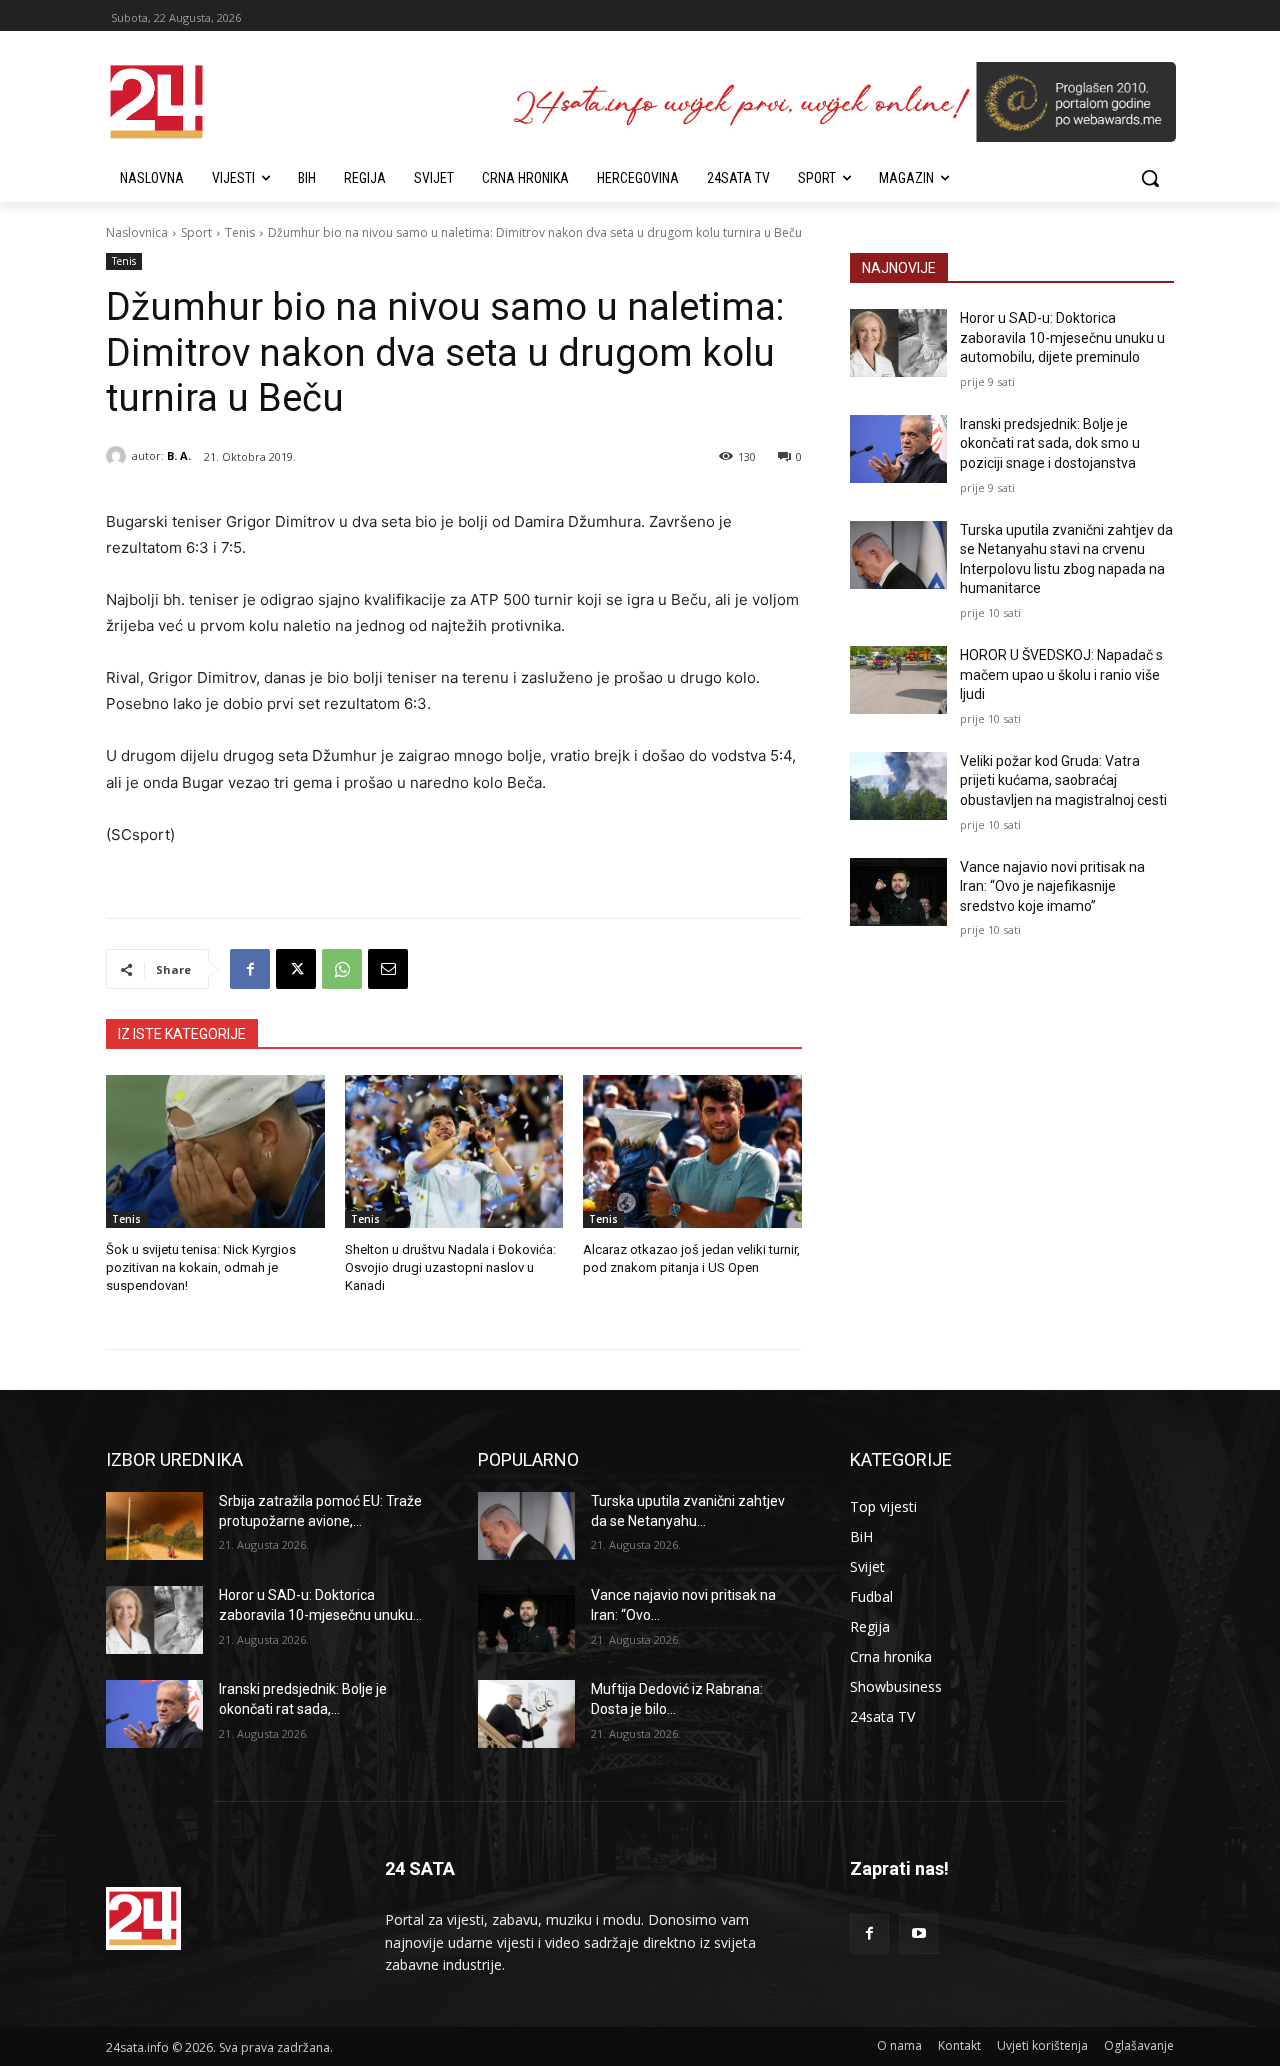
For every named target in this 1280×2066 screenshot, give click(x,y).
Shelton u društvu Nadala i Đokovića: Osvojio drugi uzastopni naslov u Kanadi (450, 1267)
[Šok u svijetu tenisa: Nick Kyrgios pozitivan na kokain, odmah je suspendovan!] (215, 1151)
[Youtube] (918, 1933)
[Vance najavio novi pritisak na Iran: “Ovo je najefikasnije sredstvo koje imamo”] (898, 892)
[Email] (388, 969)
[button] (1150, 178)
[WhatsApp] (342, 969)
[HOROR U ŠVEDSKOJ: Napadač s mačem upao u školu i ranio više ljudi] (898, 680)
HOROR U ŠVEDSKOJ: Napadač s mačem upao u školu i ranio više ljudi (1061, 674)
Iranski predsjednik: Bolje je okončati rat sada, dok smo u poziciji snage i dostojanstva (1050, 443)
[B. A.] (119, 456)
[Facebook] (250, 969)
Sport (196, 232)
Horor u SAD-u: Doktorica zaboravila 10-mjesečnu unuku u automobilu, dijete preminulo (1062, 337)
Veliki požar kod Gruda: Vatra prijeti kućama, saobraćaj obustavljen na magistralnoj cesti (1063, 780)
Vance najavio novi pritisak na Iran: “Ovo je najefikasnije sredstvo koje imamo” (1052, 886)
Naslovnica (137, 232)
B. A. (179, 455)
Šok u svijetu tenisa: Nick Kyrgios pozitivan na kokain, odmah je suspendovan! (201, 1267)
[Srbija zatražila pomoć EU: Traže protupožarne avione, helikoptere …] (154, 1526)
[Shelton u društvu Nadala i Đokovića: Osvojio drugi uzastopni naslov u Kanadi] (454, 1151)
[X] (296, 969)
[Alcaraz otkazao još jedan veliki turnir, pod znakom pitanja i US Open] (692, 1151)
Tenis (240, 232)
